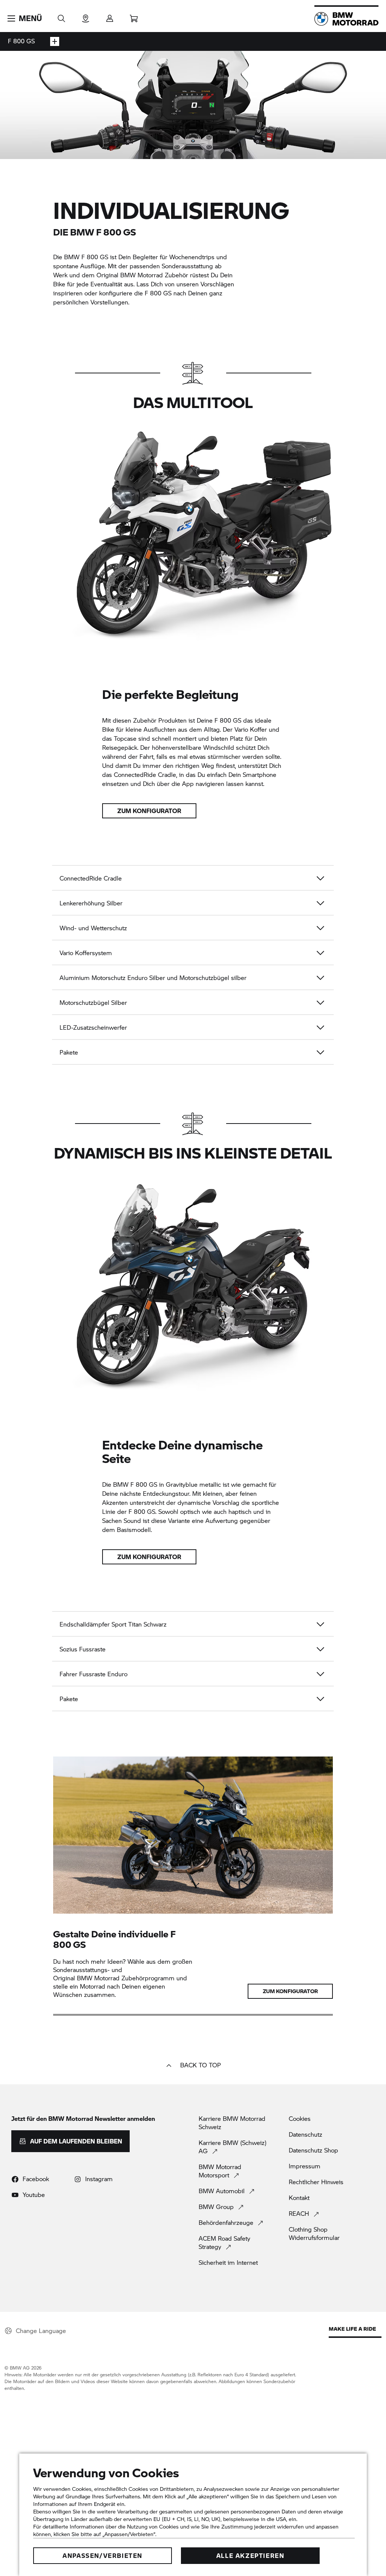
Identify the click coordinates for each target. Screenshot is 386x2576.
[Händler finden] (86, 16)
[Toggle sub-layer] (55, 41)
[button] (25, 18)
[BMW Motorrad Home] (346, 19)
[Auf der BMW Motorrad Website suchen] (61, 16)
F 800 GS (21, 41)
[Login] (110, 16)
